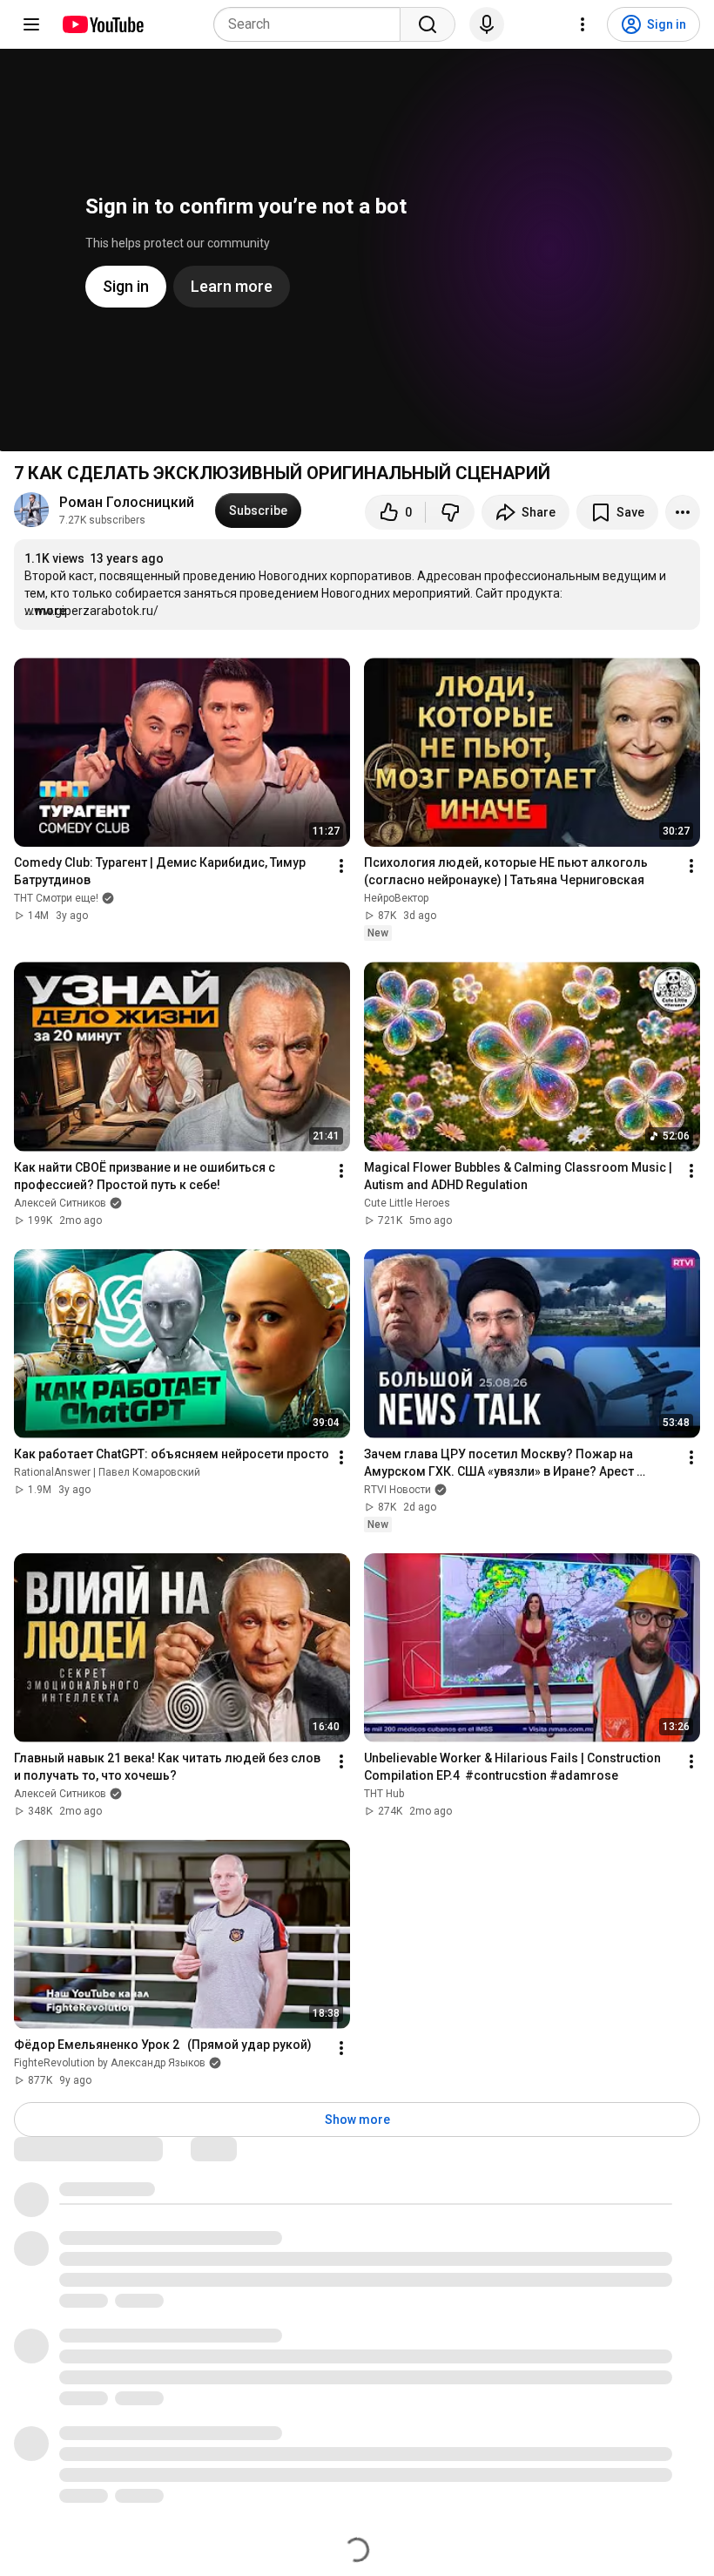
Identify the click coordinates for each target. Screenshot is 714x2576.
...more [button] (45, 611)
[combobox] (312, 24)
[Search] (428, 24)
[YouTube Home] (102, 24)
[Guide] (31, 24)
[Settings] (583, 24)
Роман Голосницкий (127, 502)
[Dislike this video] (450, 512)
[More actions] (683, 512)
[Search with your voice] (487, 24)
